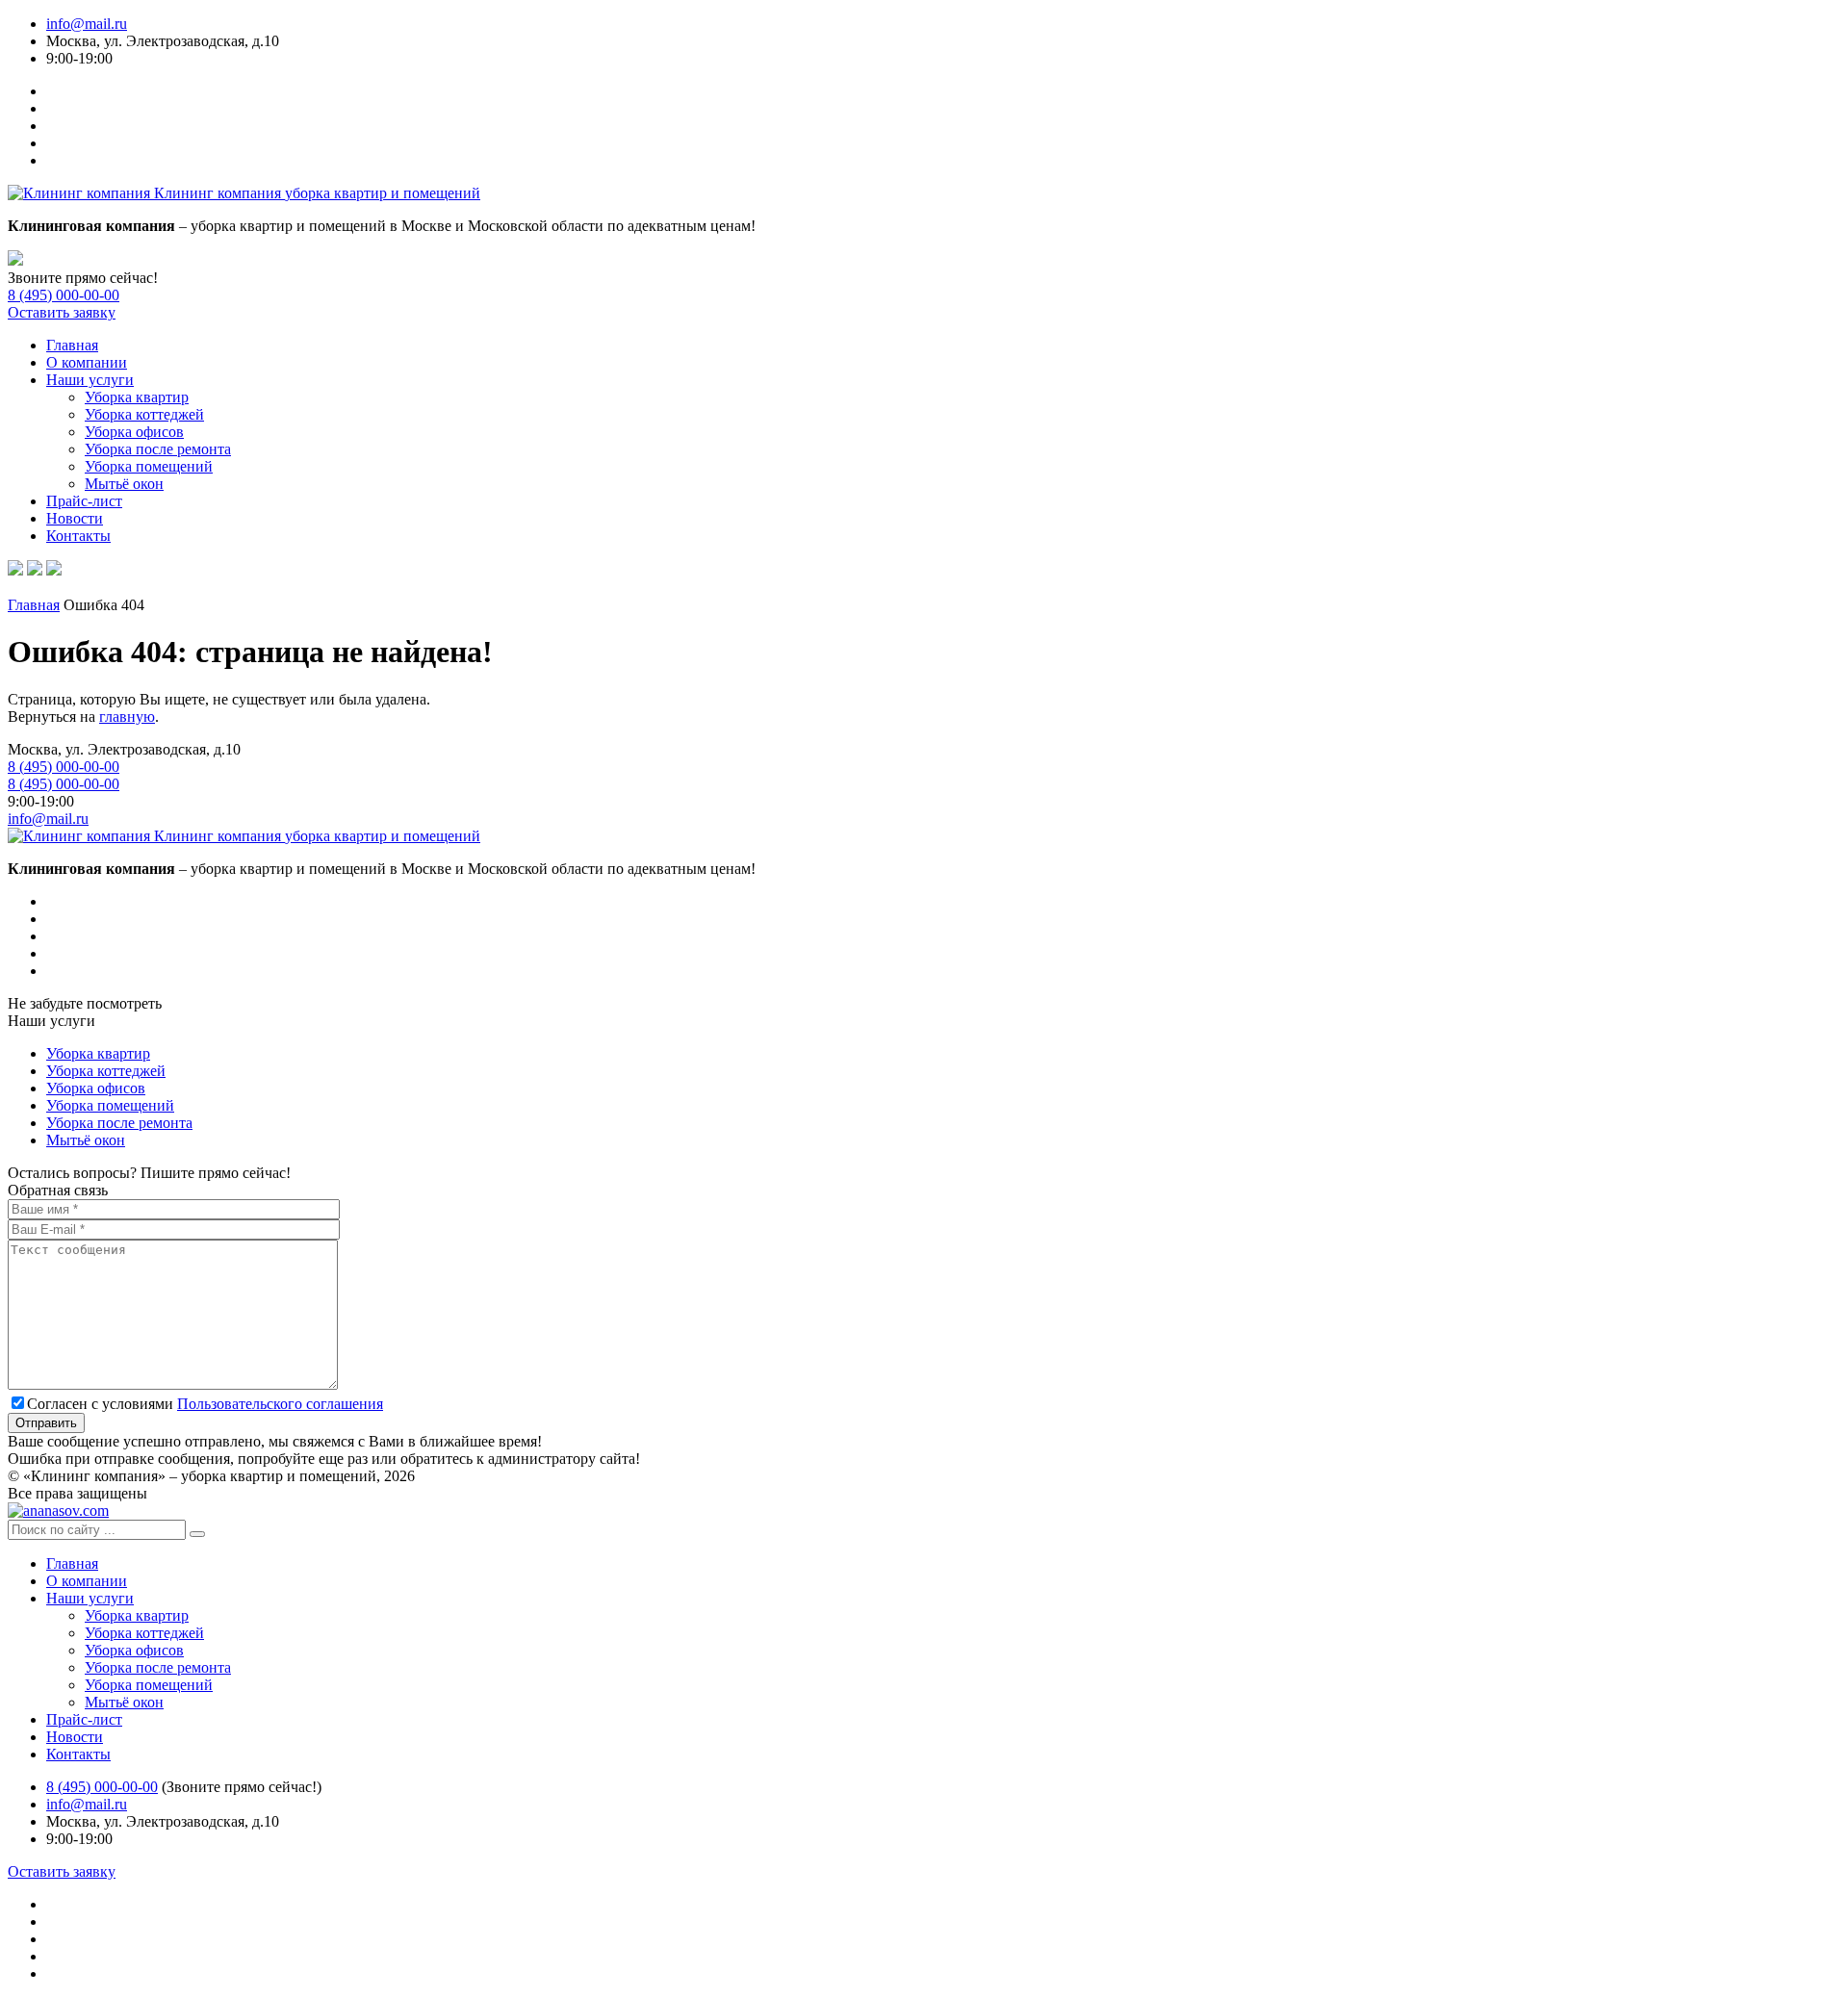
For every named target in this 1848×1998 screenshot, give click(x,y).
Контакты (78, 536)
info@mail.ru (87, 24)
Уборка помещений (149, 466)
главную (127, 717)
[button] (197, 1534)
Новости (75, 518)
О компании (87, 362)
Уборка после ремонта (158, 449)
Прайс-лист (84, 501)
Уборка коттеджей (144, 414)
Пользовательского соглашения (280, 1404)
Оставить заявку (62, 312)
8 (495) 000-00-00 (64, 295)
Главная (72, 345)
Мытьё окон (124, 484)
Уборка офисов (134, 432)
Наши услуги (90, 380)
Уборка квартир (137, 397)
